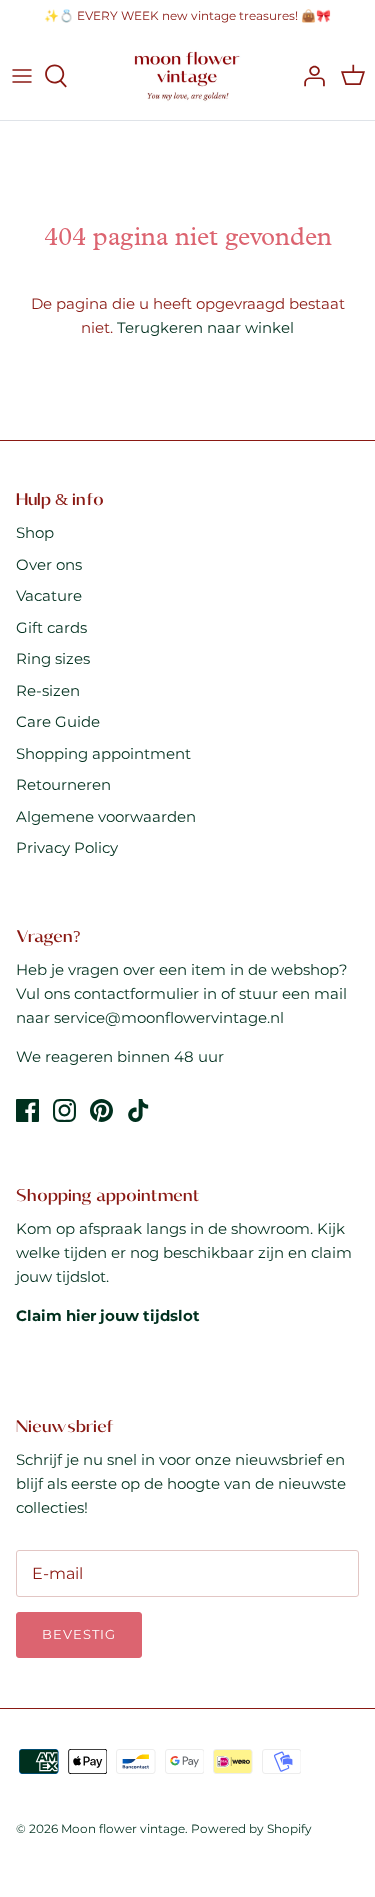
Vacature (49, 595)
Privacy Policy (67, 847)
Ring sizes (53, 658)
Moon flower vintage (123, 1828)
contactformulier (136, 993)
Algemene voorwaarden (106, 816)
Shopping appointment (103, 753)
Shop (35, 532)
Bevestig (79, 1634)
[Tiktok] (138, 1110)
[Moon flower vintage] (187, 76)
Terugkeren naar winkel (205, 327)
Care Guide (58, 721)
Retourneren (63, 784)
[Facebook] (27, 1110)
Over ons (49, 564)
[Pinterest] (101, 1110)
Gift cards (51, 627)
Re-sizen (48, 690)
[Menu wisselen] (22, 76)
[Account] (309, 76)
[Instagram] (64, 1110)
